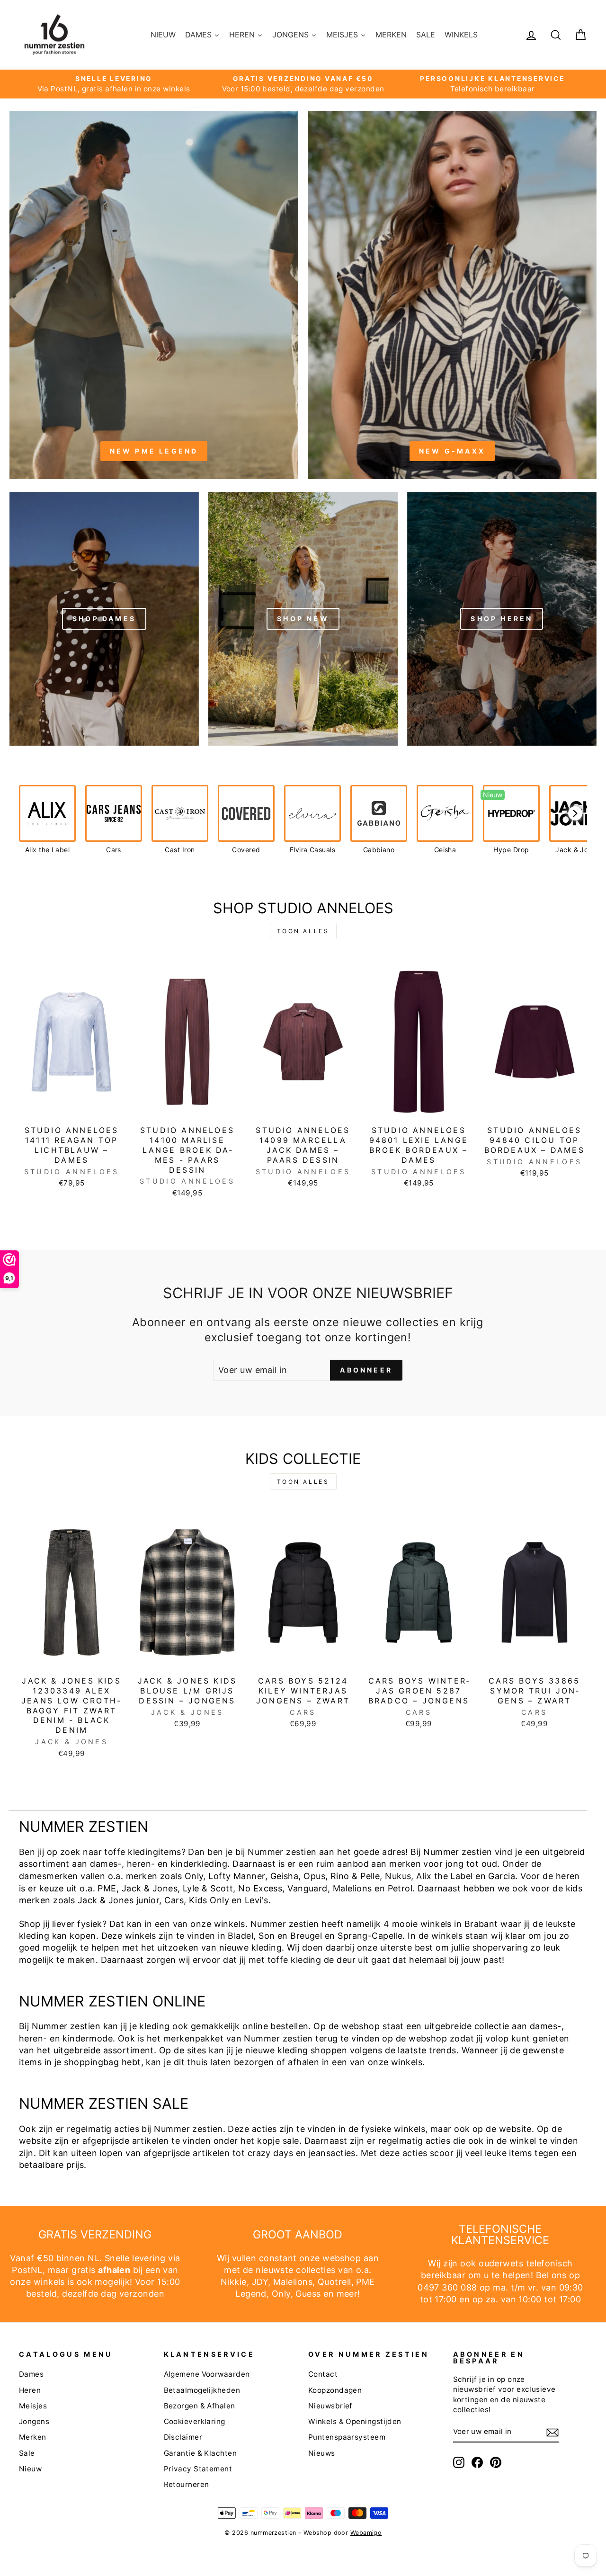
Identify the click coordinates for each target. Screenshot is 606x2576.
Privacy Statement (198, 2469)
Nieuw (30, 2469)
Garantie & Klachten (201, 2453)
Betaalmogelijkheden (202, 2390)
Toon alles (303, 931)
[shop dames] (104, 618)
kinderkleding (199, 1864)
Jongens (34, 2421)
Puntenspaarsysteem (347, 2437)
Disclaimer (183, 2437)
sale (291, 2141)
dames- (106, 1864)
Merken (33, 2437)
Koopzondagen (335, 2390)
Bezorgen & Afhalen (200, 2406)
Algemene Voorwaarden (207, 2374)
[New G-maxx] (452, 294)
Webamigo (366, 2533)
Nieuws (322, 2453)
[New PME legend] (154, 294)
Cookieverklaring (195, 2421)
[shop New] (303, 618)
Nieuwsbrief (330, 2406)
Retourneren (187, 2484)
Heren (30, 2390)
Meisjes (33, 2406)
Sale (27, 2453)
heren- (141, 1864)
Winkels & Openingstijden (355, 2421)
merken (405, 1864)
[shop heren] (502, 618)
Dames (31, 2374)
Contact (323, 2374)
